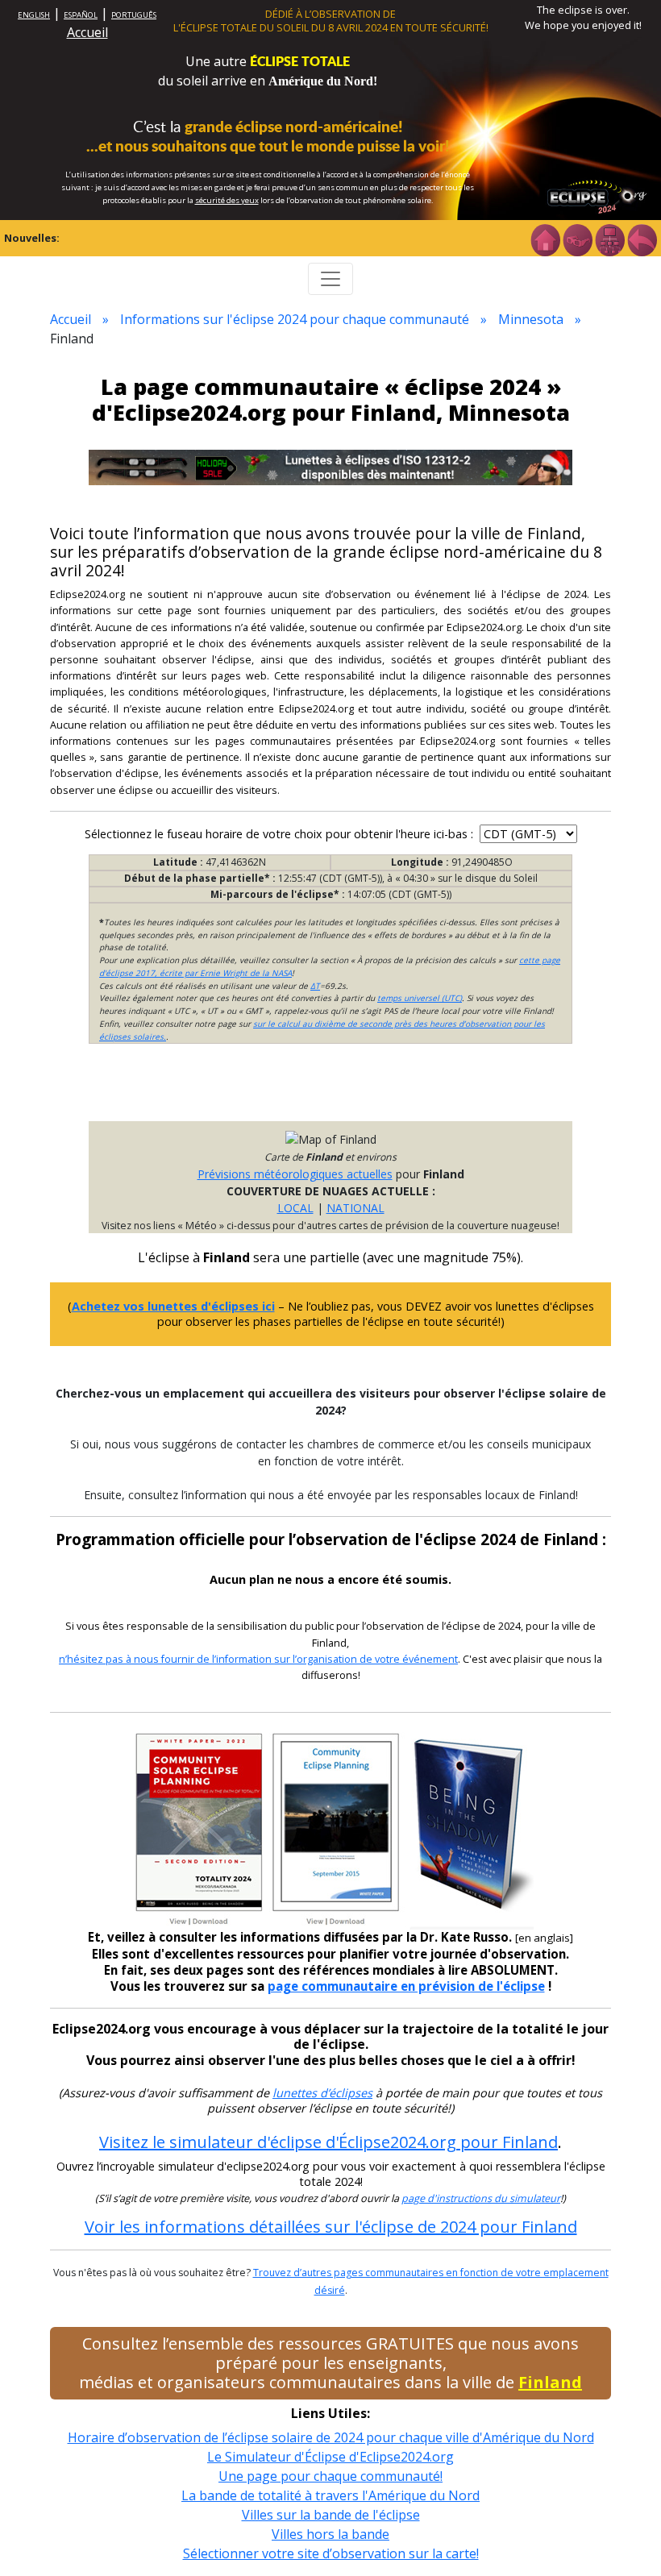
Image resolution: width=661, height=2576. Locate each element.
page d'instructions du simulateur (481, 2198)
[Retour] (642, 239)
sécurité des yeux (227, 200)
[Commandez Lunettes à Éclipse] (330, 466)
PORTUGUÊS (134, 15)
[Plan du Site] (609, 239)
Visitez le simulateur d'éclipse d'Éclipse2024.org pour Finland (328, 2142)
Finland (550, 2382)
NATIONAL (355, 1208)
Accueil (87, 32)
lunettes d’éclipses (322, 2093)
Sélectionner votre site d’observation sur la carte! (331, 2553)
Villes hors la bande (330, 2534)
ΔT (315, 986)
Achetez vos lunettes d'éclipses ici (173, 1306)
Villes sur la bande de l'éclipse (331, 2515)
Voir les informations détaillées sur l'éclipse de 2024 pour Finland (331, 2227)
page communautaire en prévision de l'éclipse (406, 1986)
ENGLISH (34, 15)
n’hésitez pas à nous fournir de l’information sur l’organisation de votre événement (258, 1659)
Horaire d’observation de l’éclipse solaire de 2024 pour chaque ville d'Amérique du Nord (331, 2437)
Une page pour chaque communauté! (330, 2476)
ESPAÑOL (81, 15)
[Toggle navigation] (330, 279)
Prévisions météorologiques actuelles (295, 1174)
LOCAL (295, 1208)
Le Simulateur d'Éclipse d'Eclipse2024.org (330, 2457)
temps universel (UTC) (420, 998)
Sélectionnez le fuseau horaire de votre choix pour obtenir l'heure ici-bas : (281, 834)
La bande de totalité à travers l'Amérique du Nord (330, 2495)
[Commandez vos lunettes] (577, 239)
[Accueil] (545, 239)
